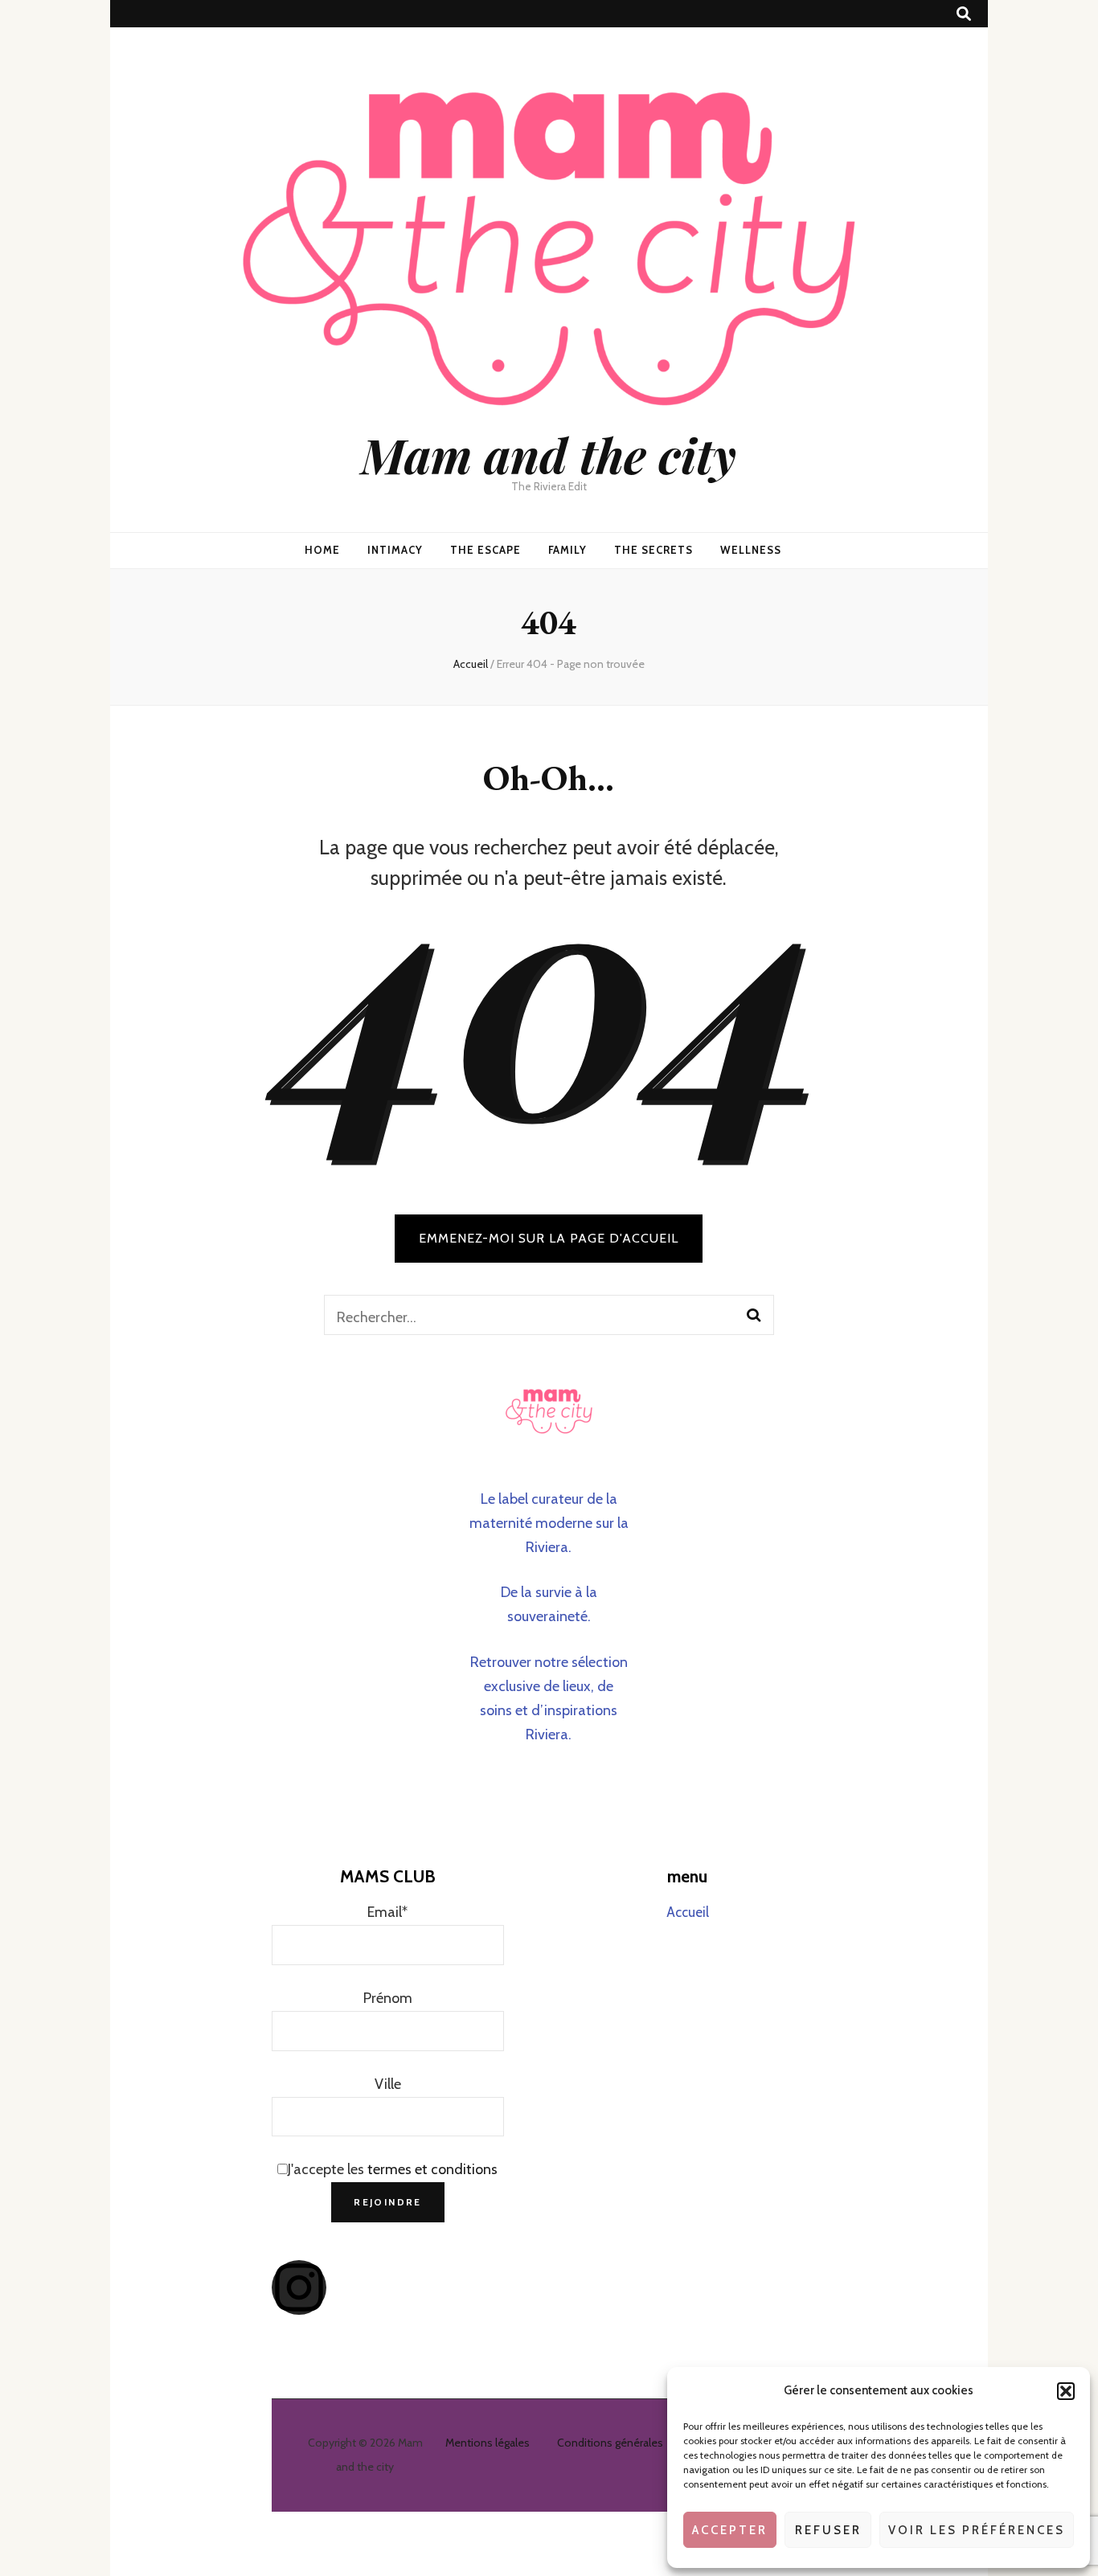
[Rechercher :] (528, 1315)
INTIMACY (395, 550)
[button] (1066, 2391)
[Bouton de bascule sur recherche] (964, 14)
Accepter (730, 2530)
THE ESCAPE (485, 550)
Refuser (828, 2530)
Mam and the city (549, 454)
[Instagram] (299, 2287)
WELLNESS (751, 550)
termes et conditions (432, 2169)
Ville (388, 2084)
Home (322, 550)
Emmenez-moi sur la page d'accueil (549, 1238)
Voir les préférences (977, 2530)
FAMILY (568, 550)
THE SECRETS (653, 550)
